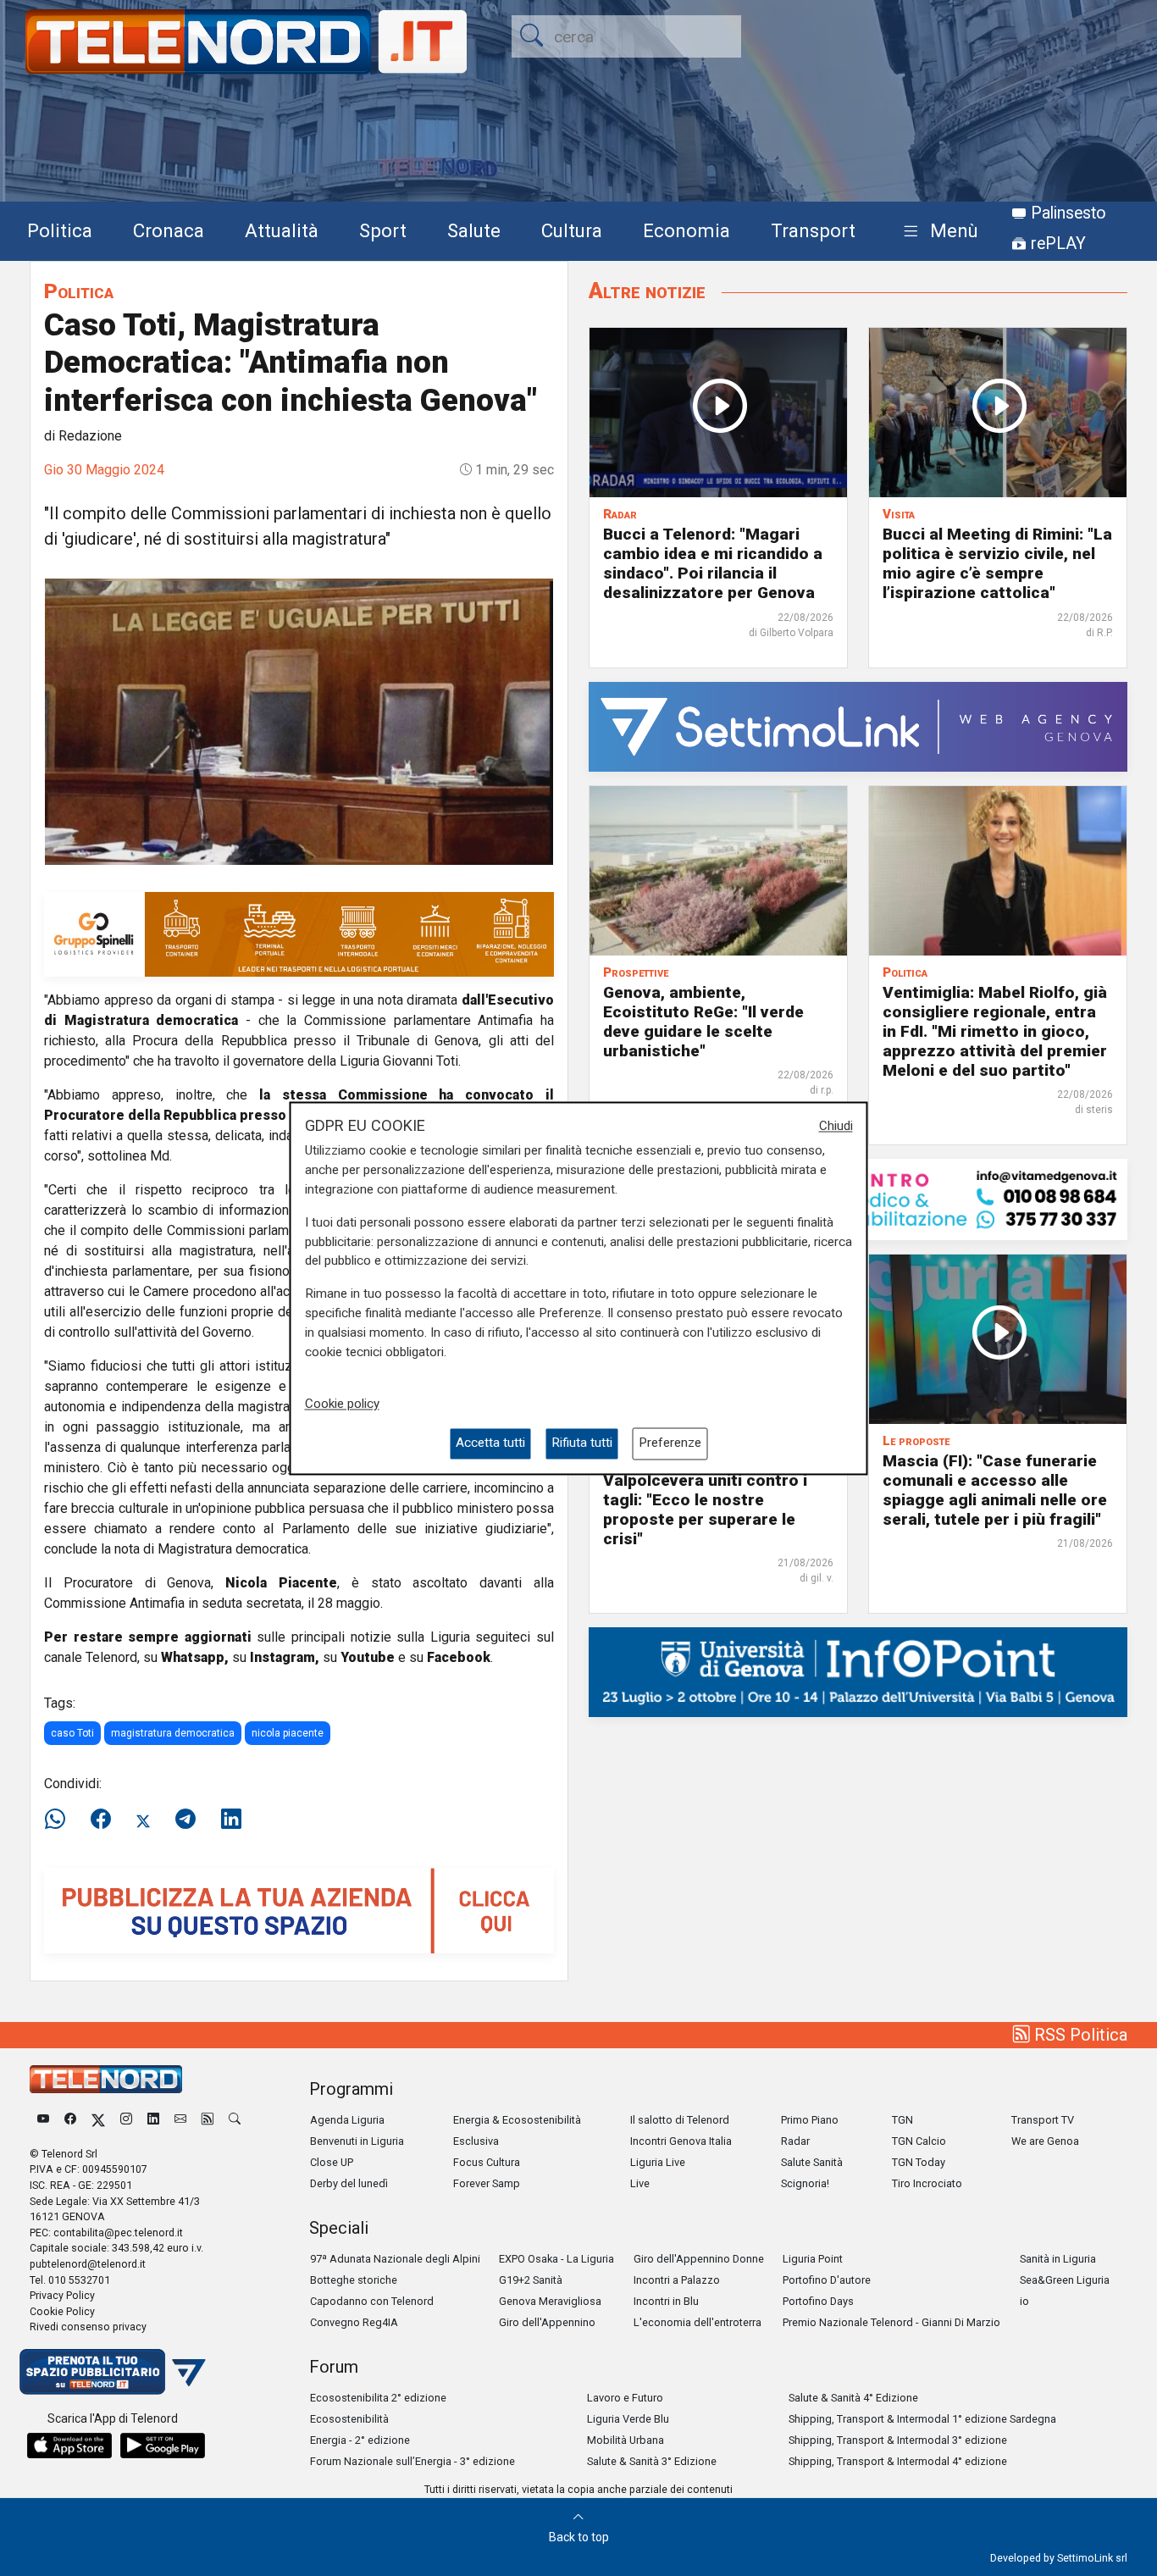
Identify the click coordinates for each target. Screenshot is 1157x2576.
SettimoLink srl (1092, 2558)
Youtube (368, 1657)
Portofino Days (818, 2301)
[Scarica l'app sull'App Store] (69, 2446)
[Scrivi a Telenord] (180, 2120)
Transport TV (1043, 2120)
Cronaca (169, 230)
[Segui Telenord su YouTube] (43, 2120)
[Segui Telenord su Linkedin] (153, 2120)
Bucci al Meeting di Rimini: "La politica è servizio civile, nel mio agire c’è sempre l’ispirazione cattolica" (997, 563)
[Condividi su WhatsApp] (60, 1820)
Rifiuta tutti (582, 1443)
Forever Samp (487, 2183)
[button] (937, 232)
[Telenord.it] (113, 2371)
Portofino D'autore (827, 2280)
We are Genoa (1045, 2141)
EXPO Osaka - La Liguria (556, 2259)
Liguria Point (813, 2259)
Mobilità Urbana (626, 2440)
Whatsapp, (195, 1657)
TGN (902, 2120)
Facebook (459, 1657)
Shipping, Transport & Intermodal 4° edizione (898, 2461)
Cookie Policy (62, 2311)
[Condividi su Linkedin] (231, 1820)
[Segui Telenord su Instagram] (126, 2120)
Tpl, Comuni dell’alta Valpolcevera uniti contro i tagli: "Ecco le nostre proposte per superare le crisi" (705, 1500)
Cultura (572, 230)
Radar (795, 2141)
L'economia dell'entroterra (698, 2322)
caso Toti (72, 1733)
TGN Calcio (919, 2141)
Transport (813, 230)
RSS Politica (1079, 2035)
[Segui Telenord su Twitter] (98, 2120)
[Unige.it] (858, 1671)
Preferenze (670, 1443)
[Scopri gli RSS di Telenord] (208, 2120)
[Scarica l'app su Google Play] (163, 2446)
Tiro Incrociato (927, 2183)
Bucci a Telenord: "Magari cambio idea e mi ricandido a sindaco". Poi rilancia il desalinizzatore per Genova (713, 563)
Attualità (282, 230)
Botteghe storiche (354, 2280)
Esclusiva (476, 2141)
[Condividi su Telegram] (185, 1820)
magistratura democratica (173, 1733)
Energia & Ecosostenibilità (517, 2120)
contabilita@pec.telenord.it (118, 2233)
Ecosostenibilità (349, 2419)
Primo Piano (810, 2120)
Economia (686, 230)
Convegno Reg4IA (354, 2322)
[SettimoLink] (858, 726)
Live (640, 2183)
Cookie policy (342, 1404)
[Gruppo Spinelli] (299, 933)
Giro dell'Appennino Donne (699, 2259)
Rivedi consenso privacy (88, 2327)
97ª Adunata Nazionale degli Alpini (395, 2259)
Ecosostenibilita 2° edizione (378, 2398)
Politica (60, 230)
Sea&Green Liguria (1065, 2280)
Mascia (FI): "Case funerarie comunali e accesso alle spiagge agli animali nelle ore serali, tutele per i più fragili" (995, 1490)
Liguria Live (658, 2162)
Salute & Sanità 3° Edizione (652, 2461)
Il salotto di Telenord (680, 2120)
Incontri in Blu (666, 2301)
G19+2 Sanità (531, 2280)
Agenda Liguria (347, 2120)
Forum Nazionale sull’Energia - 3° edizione (412, 2461)
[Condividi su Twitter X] (143, 1820)
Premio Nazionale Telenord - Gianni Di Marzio (891, 2322)
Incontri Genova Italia (681, 2141)
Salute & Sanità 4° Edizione (853, 2398)
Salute (474, 230)
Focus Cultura (487, 2162)
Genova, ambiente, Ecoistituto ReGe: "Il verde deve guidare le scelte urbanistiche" (703, 1022)
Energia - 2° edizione (360, 2440)
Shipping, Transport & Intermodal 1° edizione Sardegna (922, 2419)
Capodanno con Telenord (372, 2301)
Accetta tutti (490, 1443)
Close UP (332, 2162)
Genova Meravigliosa (550, 2301)
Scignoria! (805, 2183)
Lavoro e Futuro (625, 2398)
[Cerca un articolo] (235, 2120)
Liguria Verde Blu (628, 2419)
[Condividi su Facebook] (101, 1820)
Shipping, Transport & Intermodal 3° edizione (898, 2440)
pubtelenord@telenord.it (88, 2264)
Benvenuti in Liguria (357, 2141)
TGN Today (919, 2162)
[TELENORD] (106, 2079)
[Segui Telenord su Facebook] (70, 2120)
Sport (383, 230)
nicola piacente (288, 1733)
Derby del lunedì (349, 2183)
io (1024, 2301)
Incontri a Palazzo (677, 2280)
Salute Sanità (812, 2162)
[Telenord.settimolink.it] (299, 1910)
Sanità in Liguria (1058, 2259)
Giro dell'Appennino (547, 2322)
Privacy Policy (62, 2295)
